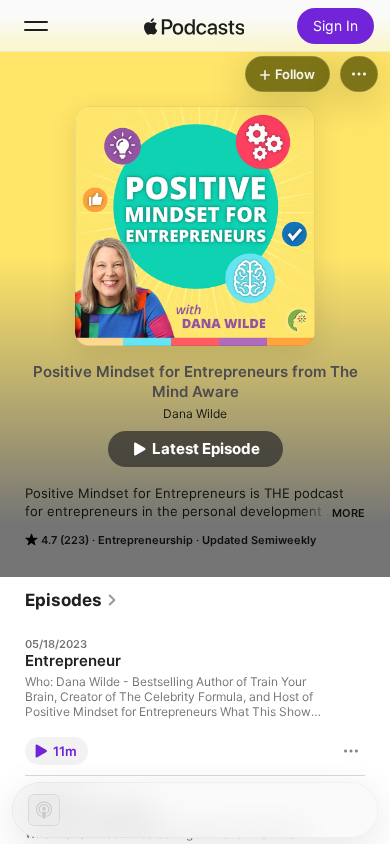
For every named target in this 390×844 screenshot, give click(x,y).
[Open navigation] (36, 26)
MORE (348, 513)
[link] (71, 600)
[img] (194, 26)
